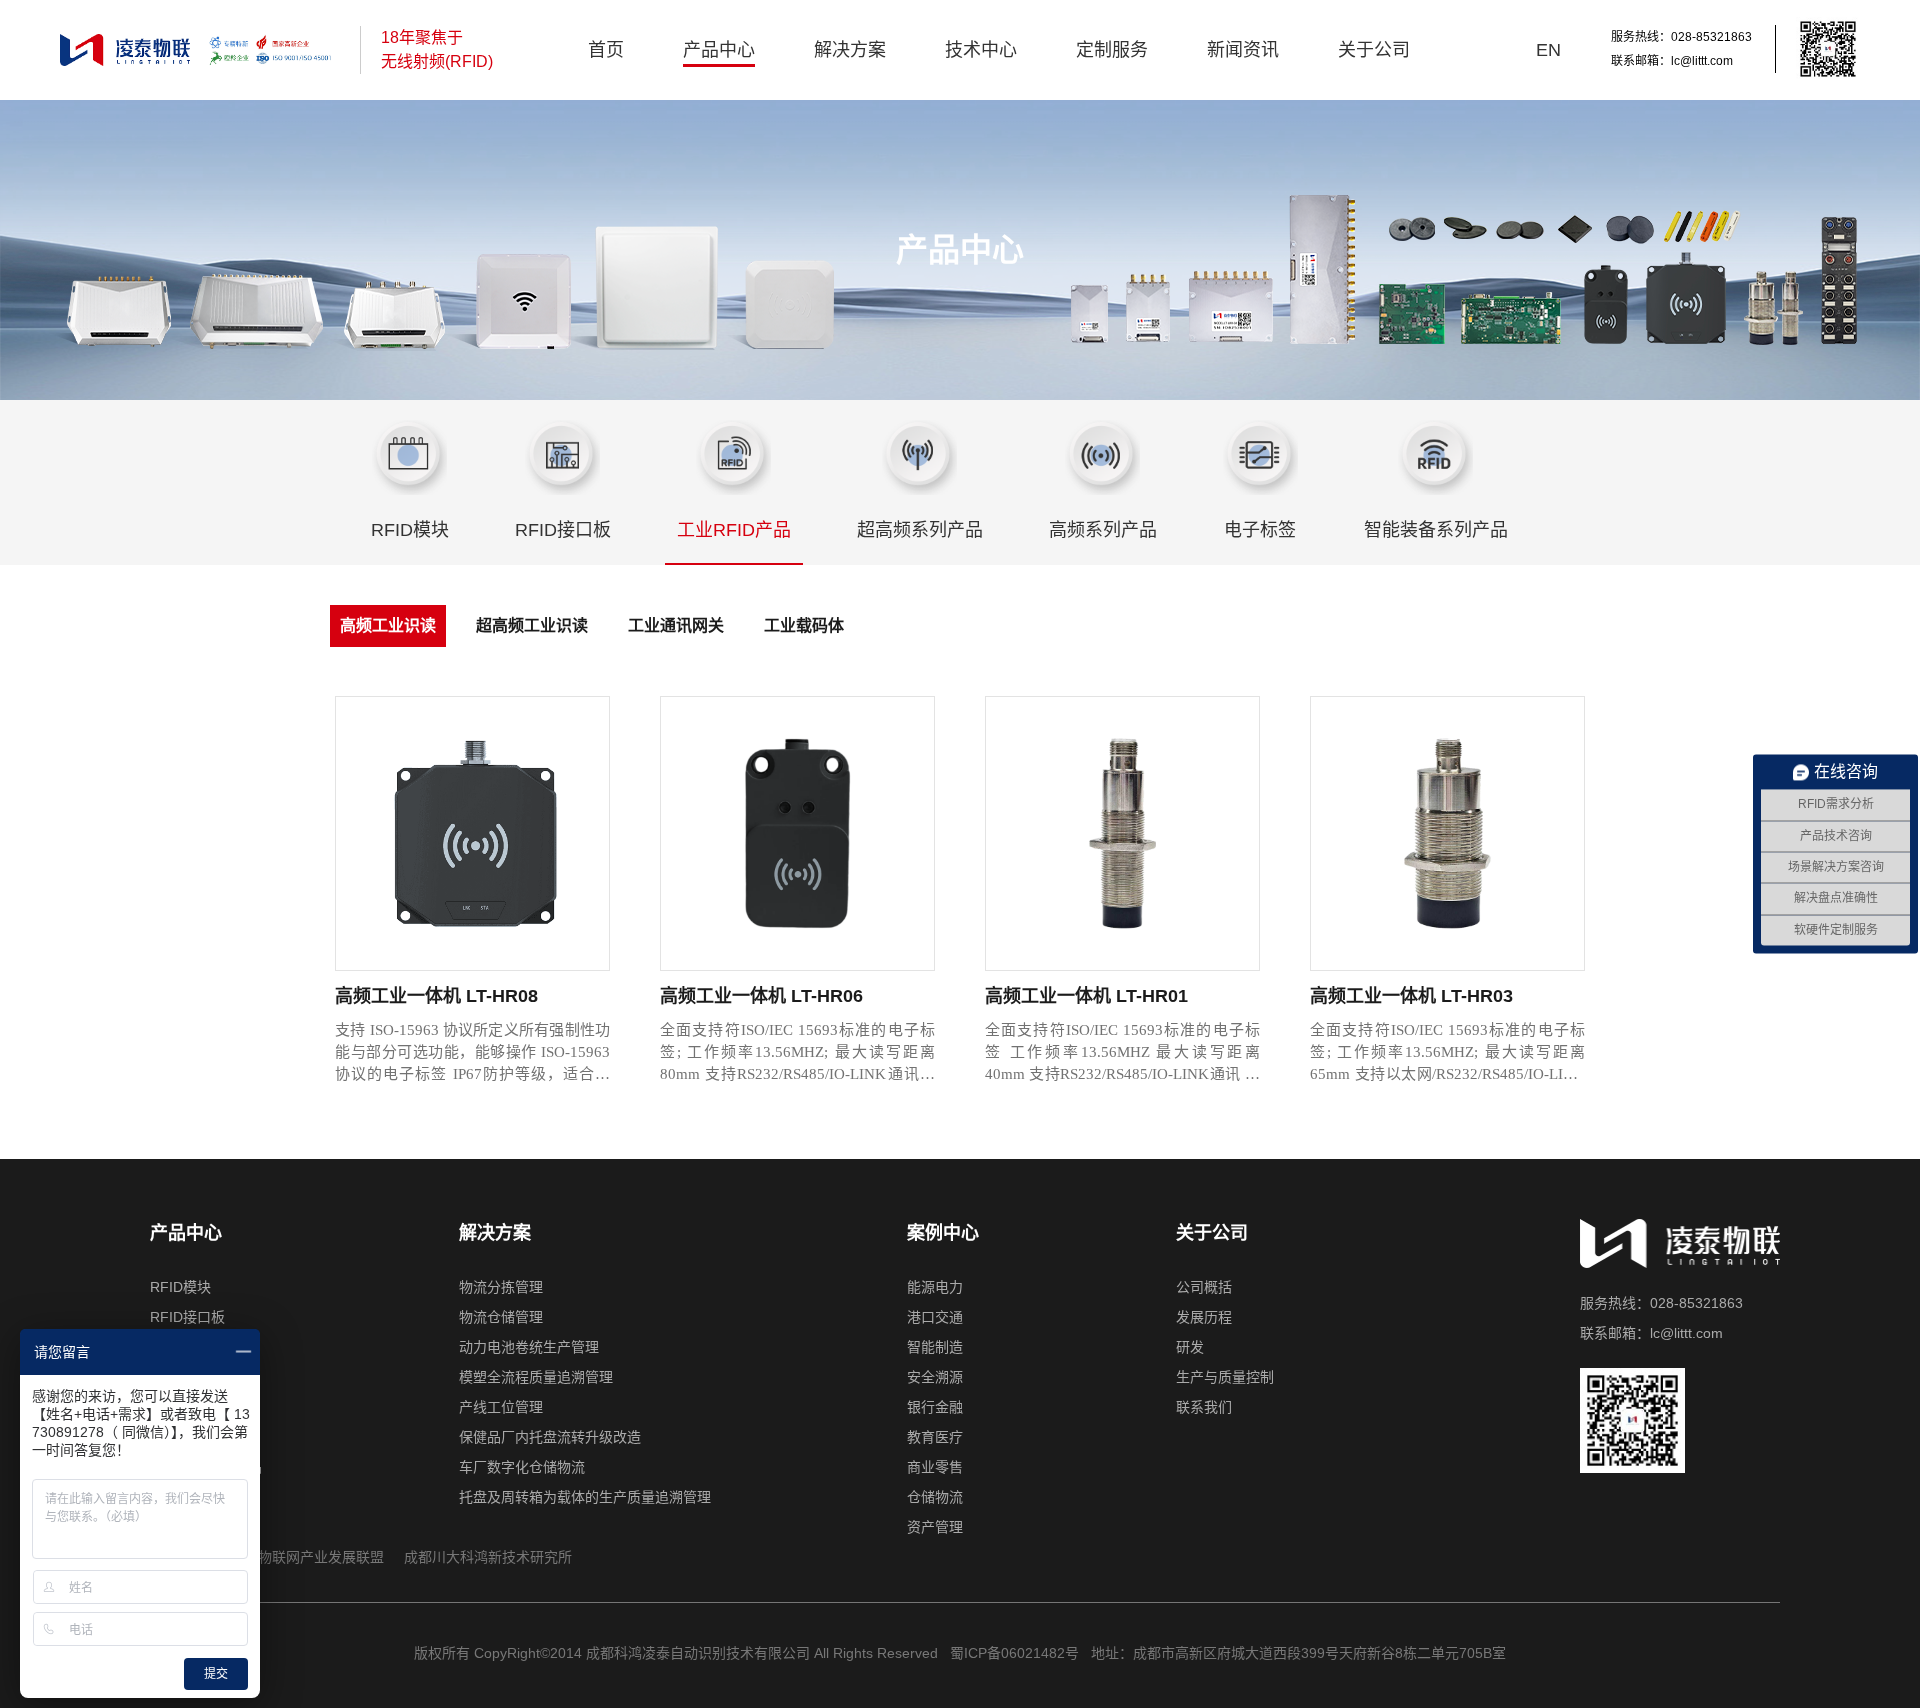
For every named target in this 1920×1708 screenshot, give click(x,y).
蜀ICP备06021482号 (1012, 1653)
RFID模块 (410, 530)
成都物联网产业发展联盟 (307, 1557)
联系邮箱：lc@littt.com (1672, 61)
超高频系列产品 (920, 530)
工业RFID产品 (734, 530)
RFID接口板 (563, 530)
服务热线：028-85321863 (1681, 37)
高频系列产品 (1103, 530)
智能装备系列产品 (1436, 530)
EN (1548, 50)
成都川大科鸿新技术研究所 (488, 1557)
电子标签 (1260, 530)
